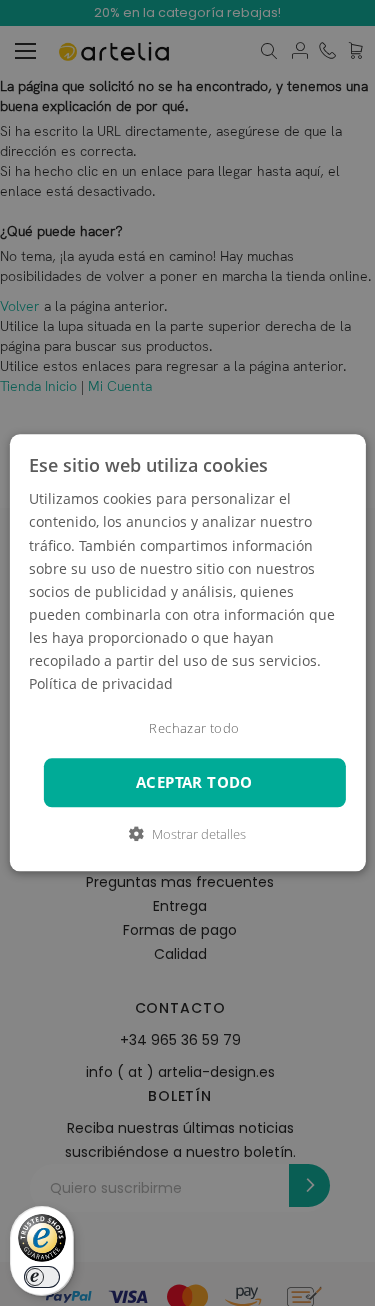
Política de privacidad (101, 683)
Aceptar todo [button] (194, 782)
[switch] (42, 1277)
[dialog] (187, 652)
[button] (187, 835)
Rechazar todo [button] (194, 729)
